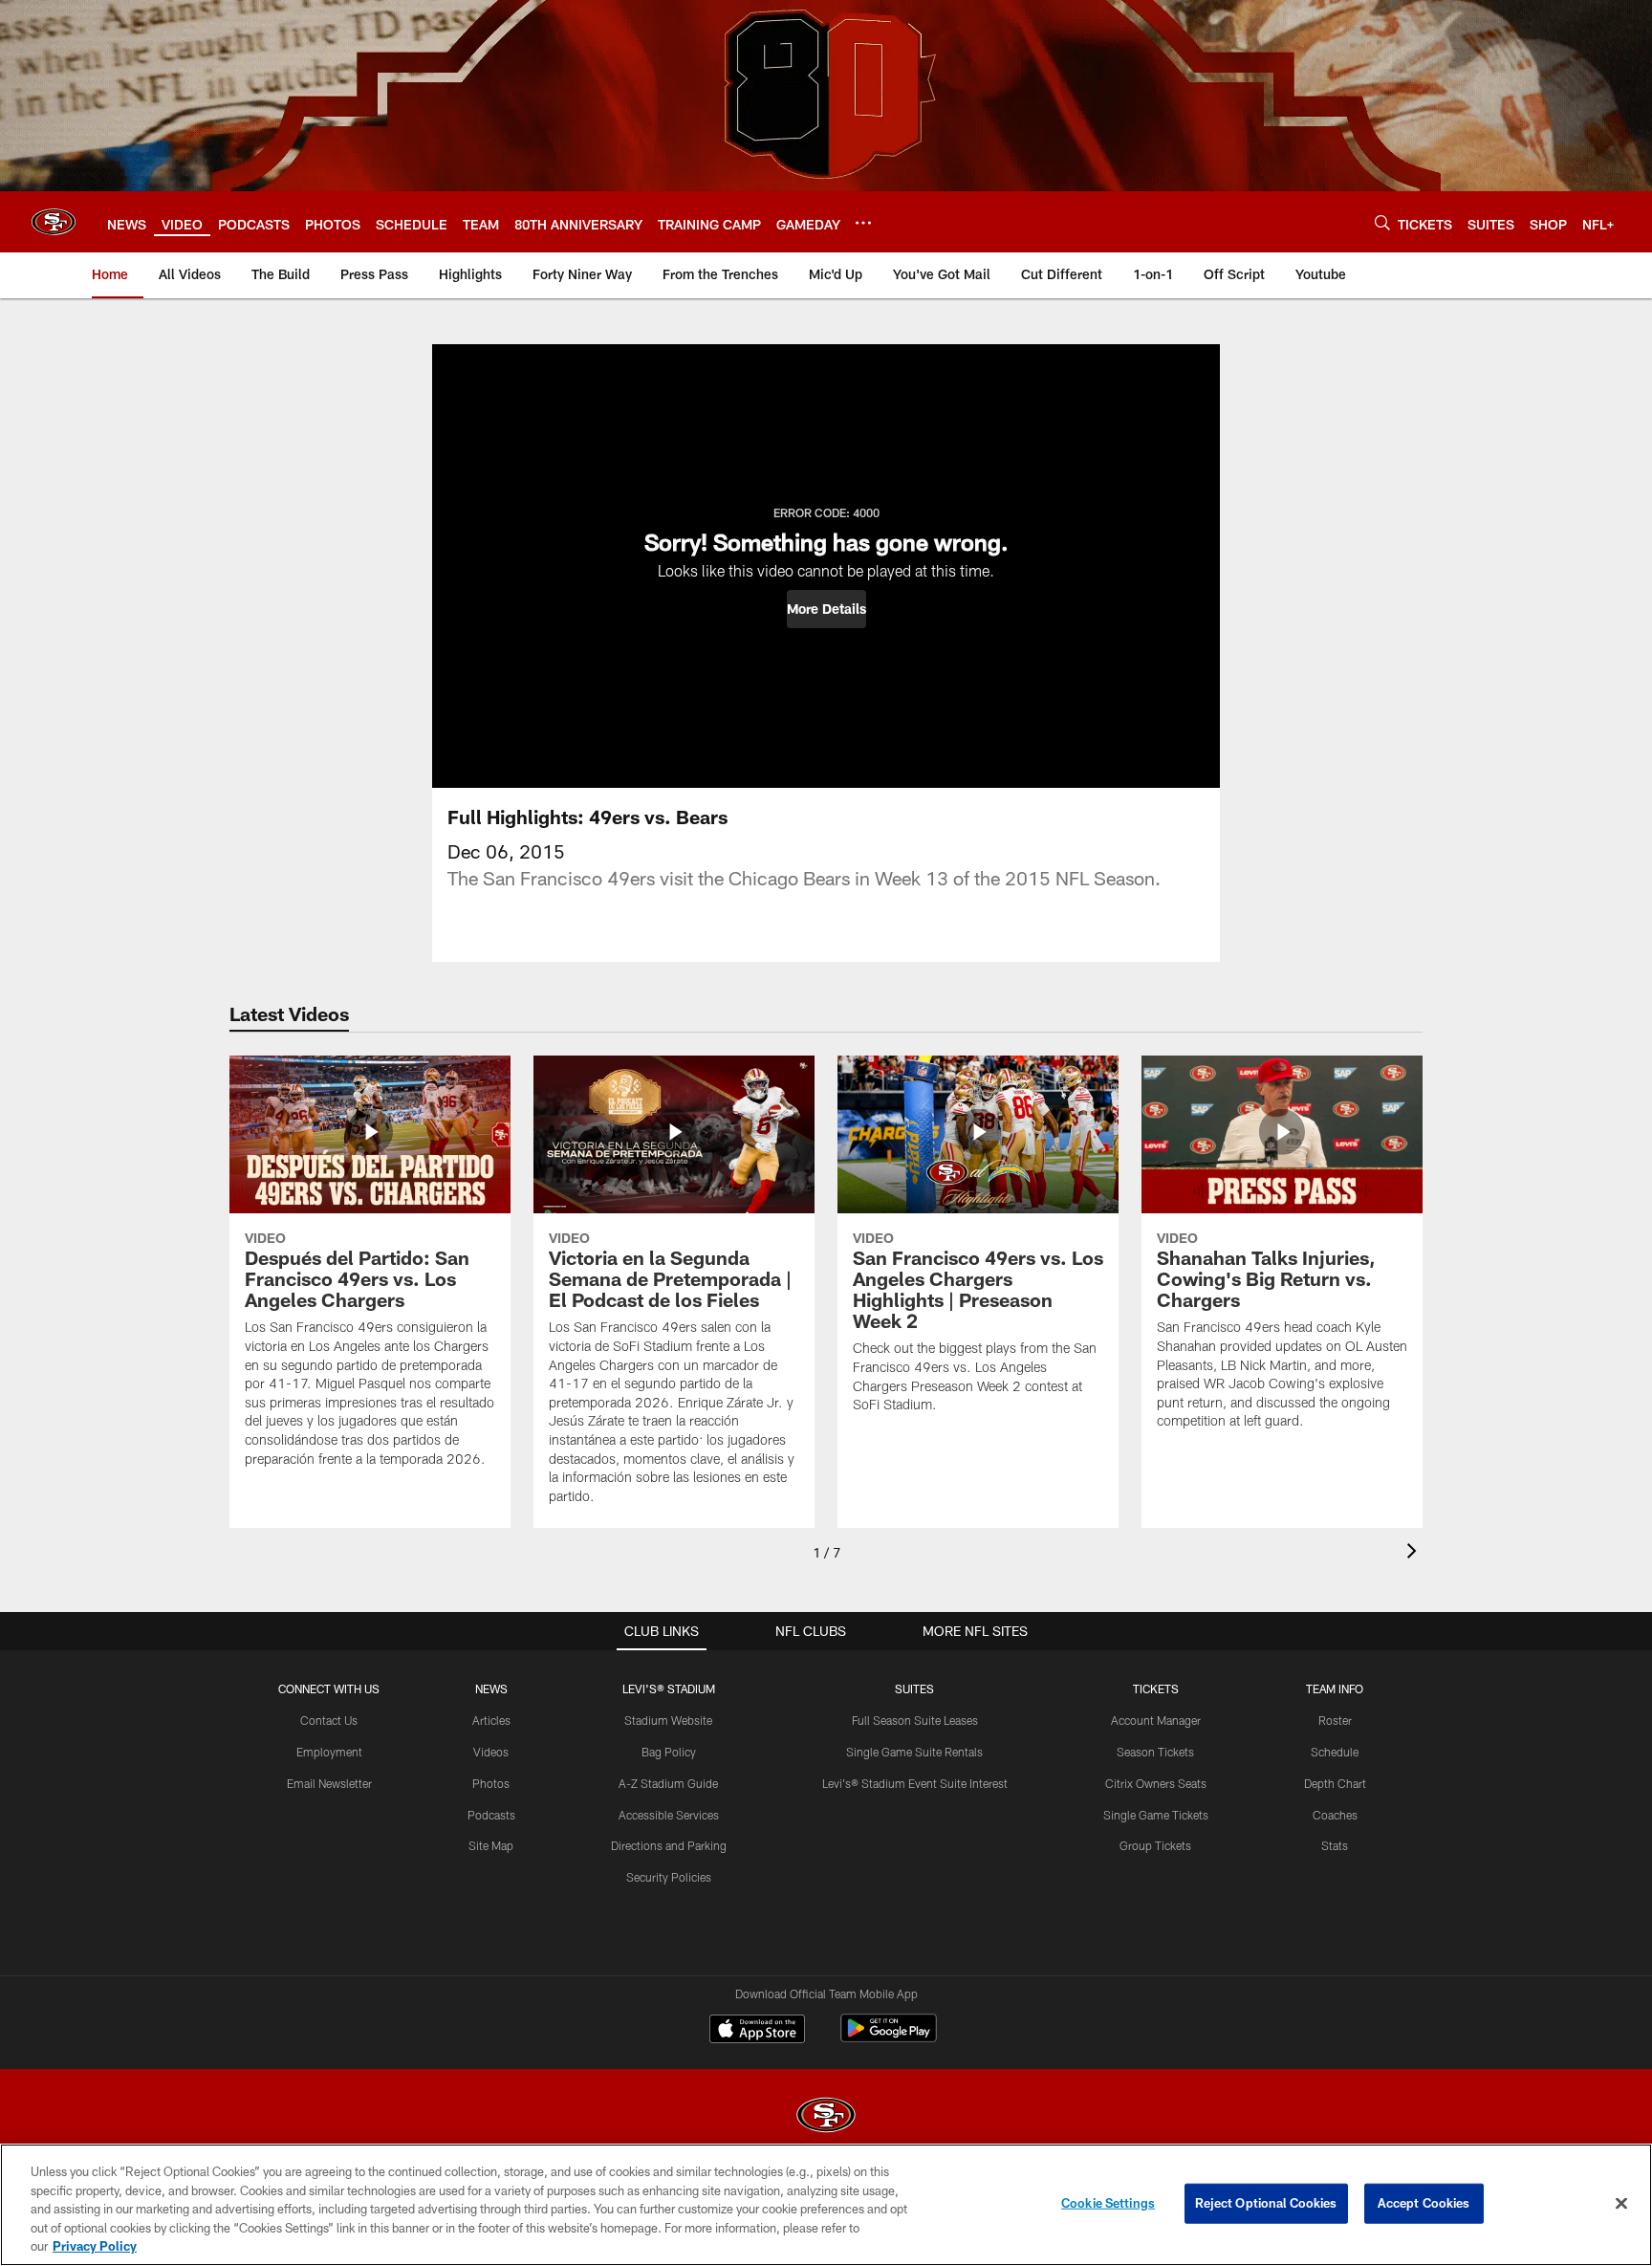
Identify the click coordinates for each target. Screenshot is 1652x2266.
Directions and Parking (669, 1845)
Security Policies (669, 1877)
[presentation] (1415, 1553)
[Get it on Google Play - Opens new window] (889, 2038)
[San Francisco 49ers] (826, 2117)
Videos (491, 1752)
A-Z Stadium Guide (668, 1783)
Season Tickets (1155, 1752)
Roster (1335, 1720)
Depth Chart (1335, 1783)
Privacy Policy (95, 2246)
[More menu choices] (863, 223)
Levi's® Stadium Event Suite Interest (915, 1783)
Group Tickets (1155, 1845)
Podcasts (491, 1815)
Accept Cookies (1424, 2203)
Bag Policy (669, 1752)
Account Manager (1156, 1720)
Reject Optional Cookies (1266, 2203)
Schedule (1335, 1752)
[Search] (1382, 222)
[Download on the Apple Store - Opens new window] (757, 2031)
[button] (826, 609)
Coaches (1335, 1815)
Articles (491, 1720)
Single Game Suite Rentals (914, 1752)
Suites (914, 1689)
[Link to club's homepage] (54, 222)
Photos (491, 1783)
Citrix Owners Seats (1156, 1783)
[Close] (1621, 2204)
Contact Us (329, 1720)
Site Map (491, 1845)
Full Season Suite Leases (915, 1720)
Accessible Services (669, 1815)
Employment (329, 1752)
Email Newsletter (329, 1783)
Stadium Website (668, 1720)
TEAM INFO (1335, 1689)
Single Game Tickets (1156, 1815)
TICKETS (1156, 1689)
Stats (1335, 1845)
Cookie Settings (1108, 2203)
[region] (826, 2205)
